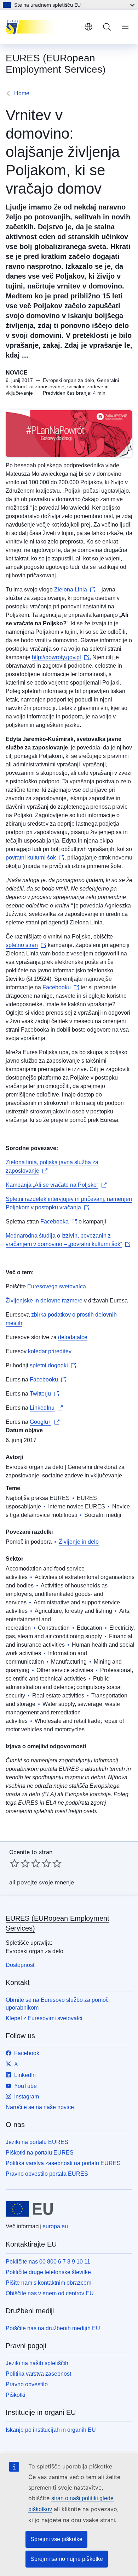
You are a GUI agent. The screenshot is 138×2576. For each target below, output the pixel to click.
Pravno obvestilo (27, 2384)
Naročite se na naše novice (40, 2107)
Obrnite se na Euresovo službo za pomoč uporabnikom (57, 2004)
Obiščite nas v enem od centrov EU (50, 2293)
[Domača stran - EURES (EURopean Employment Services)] (42, 27)
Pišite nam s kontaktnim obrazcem (48, 2283)
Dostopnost (20, 1965)
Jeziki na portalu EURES (37, 2142)
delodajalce (73, 1337)
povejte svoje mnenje (45, 1882)
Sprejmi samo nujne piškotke (67, 2559)
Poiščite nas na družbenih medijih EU (53, 2328)
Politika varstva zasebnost (38, 2374)
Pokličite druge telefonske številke (48, 2272)
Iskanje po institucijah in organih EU (51, 2430)
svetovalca (73, 1286)
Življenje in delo (79, 1542)
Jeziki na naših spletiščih (37, 2363)
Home (22, 93)
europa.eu (55, 2226)
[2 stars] (20, 1863)
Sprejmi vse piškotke (56, 2539)
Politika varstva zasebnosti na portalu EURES (63, 2163)
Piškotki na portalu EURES (40, 2153)
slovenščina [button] (88, 27)
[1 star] (15, 1863)
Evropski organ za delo (34, 1467)
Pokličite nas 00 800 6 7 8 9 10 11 (48, 2262)
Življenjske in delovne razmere (44, 1301)
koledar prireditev (50, 1351)
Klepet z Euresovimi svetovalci (44, 2018)
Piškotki (16, 2395)
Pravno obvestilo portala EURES (47, 2174)
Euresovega (42, 1286)
